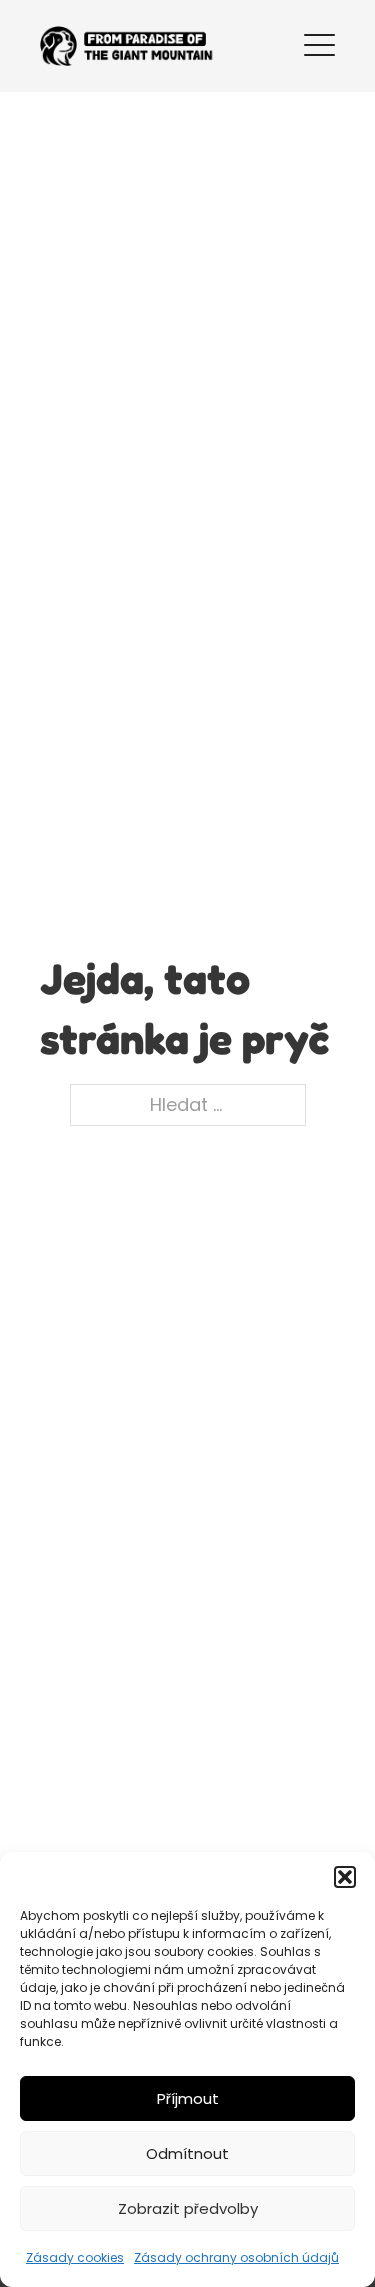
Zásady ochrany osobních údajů (236, 2257)
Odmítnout (187, 2153)
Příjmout (188, 2098)
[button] (345, 1877)
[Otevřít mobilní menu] (319, 42)
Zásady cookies (75, 2257)
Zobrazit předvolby (188, 2208)
